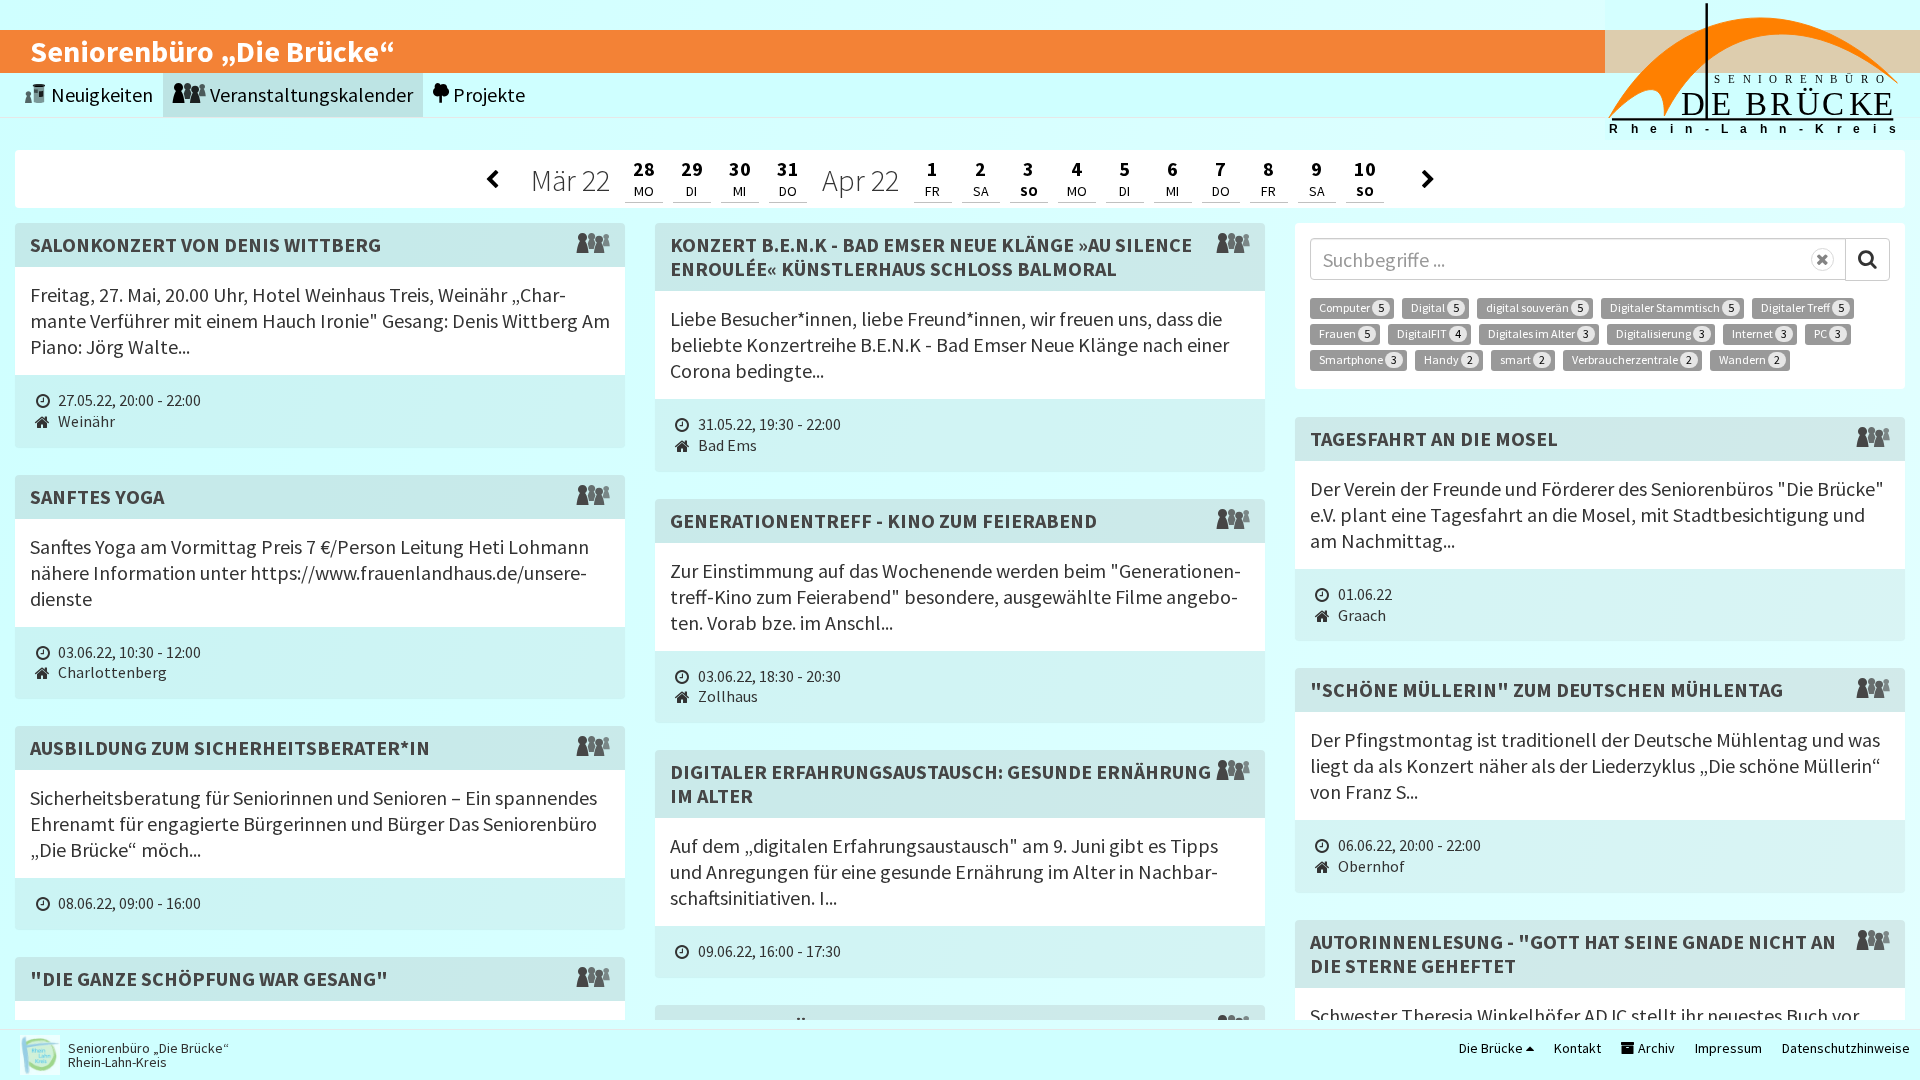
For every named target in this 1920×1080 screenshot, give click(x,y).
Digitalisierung (1660, 333)
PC (1827, 333)
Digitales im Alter (1538, 333)
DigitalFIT (1429, 333)
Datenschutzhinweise (1846, 1048)
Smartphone (1358, 359)
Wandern (1749, 359)
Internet (1759, 333)
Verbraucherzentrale (1632, 359)
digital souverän (1534, 307)
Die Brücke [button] (1492, 1048)
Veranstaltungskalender (309, 94)
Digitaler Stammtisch (1672, 307)
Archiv (1655, 1048)
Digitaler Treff (1802, 307)
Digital (1435, 307)
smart (1522, 359)
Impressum (1728, 1048)
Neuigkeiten (100, 94)
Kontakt (1577, 1048)
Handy (1448, 359)
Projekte (487, 94)
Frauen (1344, 333)
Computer (1351, 307)
